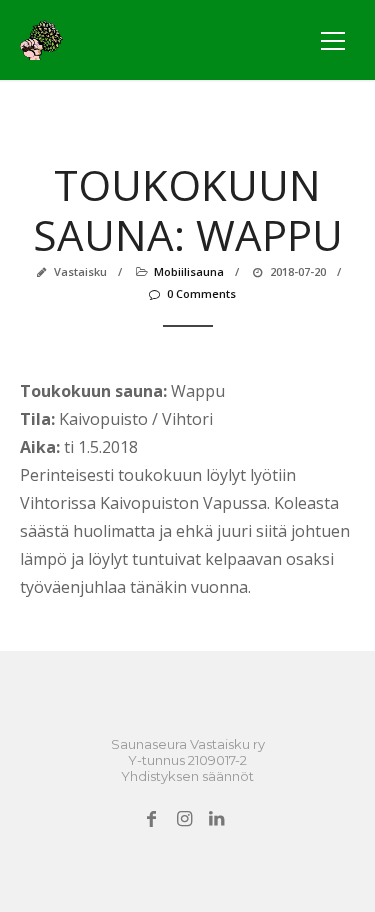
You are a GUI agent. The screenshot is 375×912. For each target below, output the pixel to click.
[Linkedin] (216, 819)
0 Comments (201, 293)
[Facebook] (151, 819)
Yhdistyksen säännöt (187, 776)
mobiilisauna (189, 271)
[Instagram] (183, 819)
